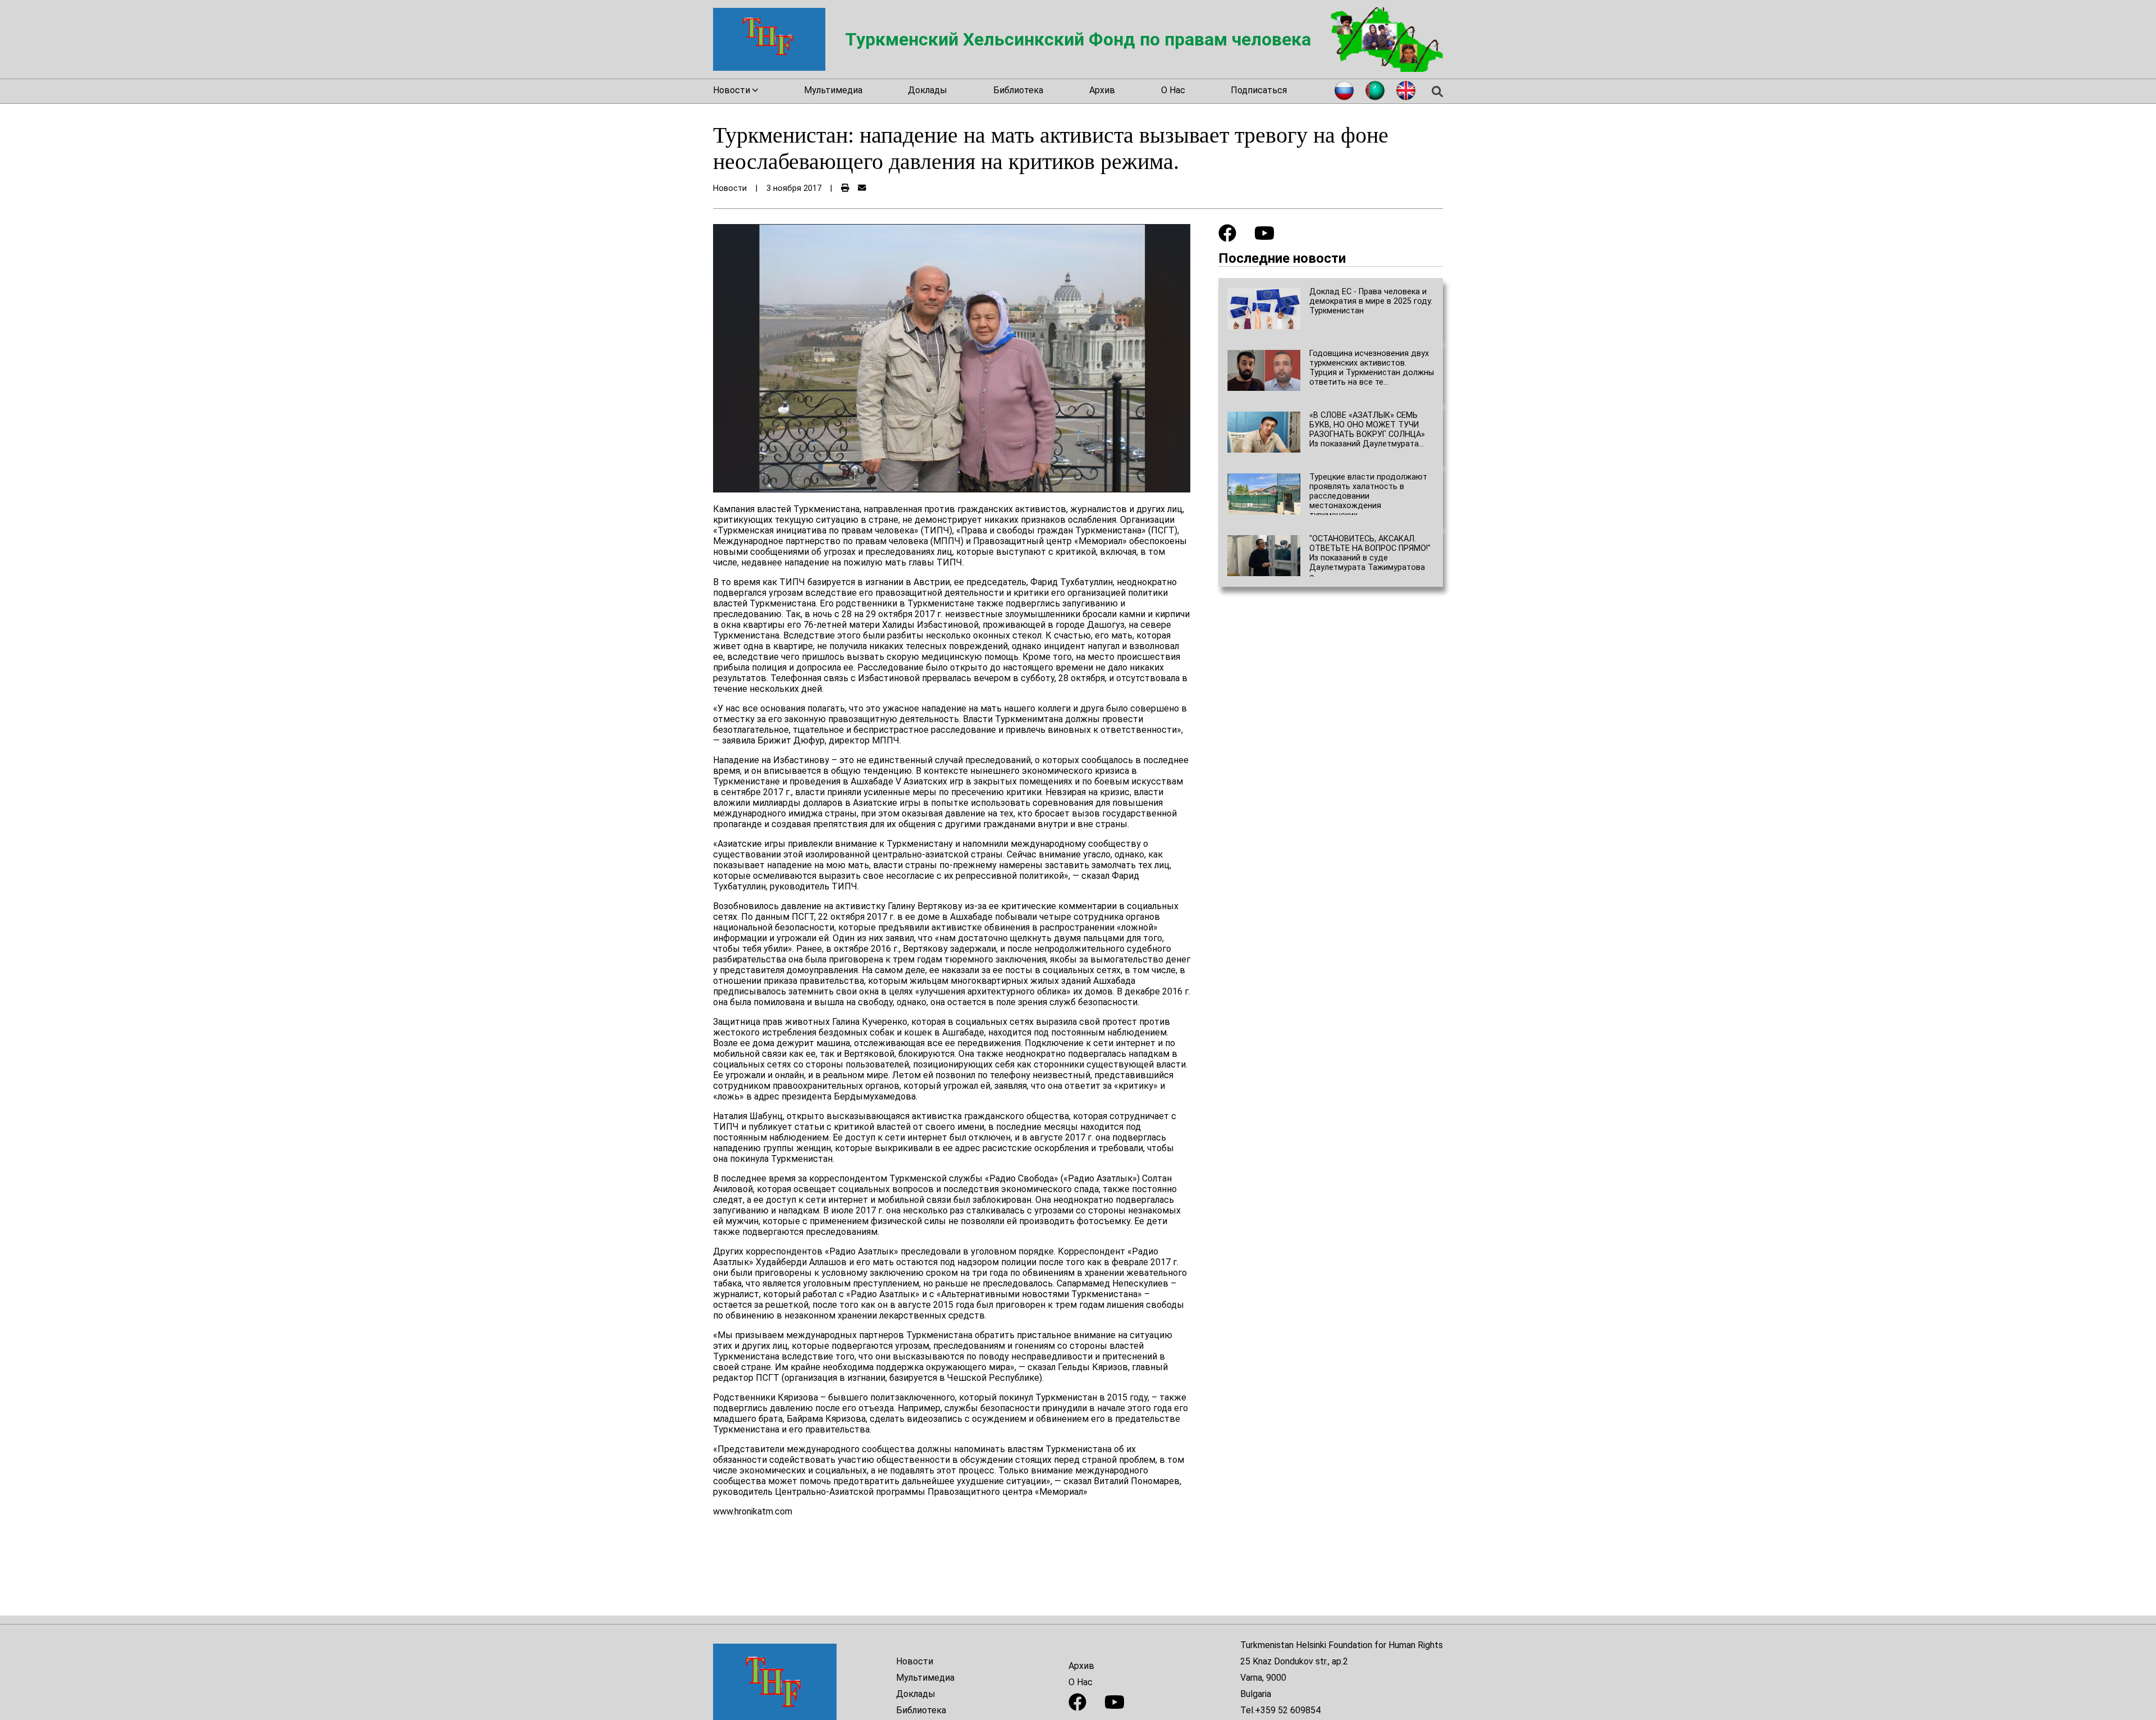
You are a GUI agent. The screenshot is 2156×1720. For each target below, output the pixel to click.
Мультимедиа (833, 90)
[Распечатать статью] (845, 188)
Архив (1102, 90)
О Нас (1173, 90)
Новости (915, 1661)
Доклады (928, 90)
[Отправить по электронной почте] (862, 188)
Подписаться (1259, 90)
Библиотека (1018, 90)
